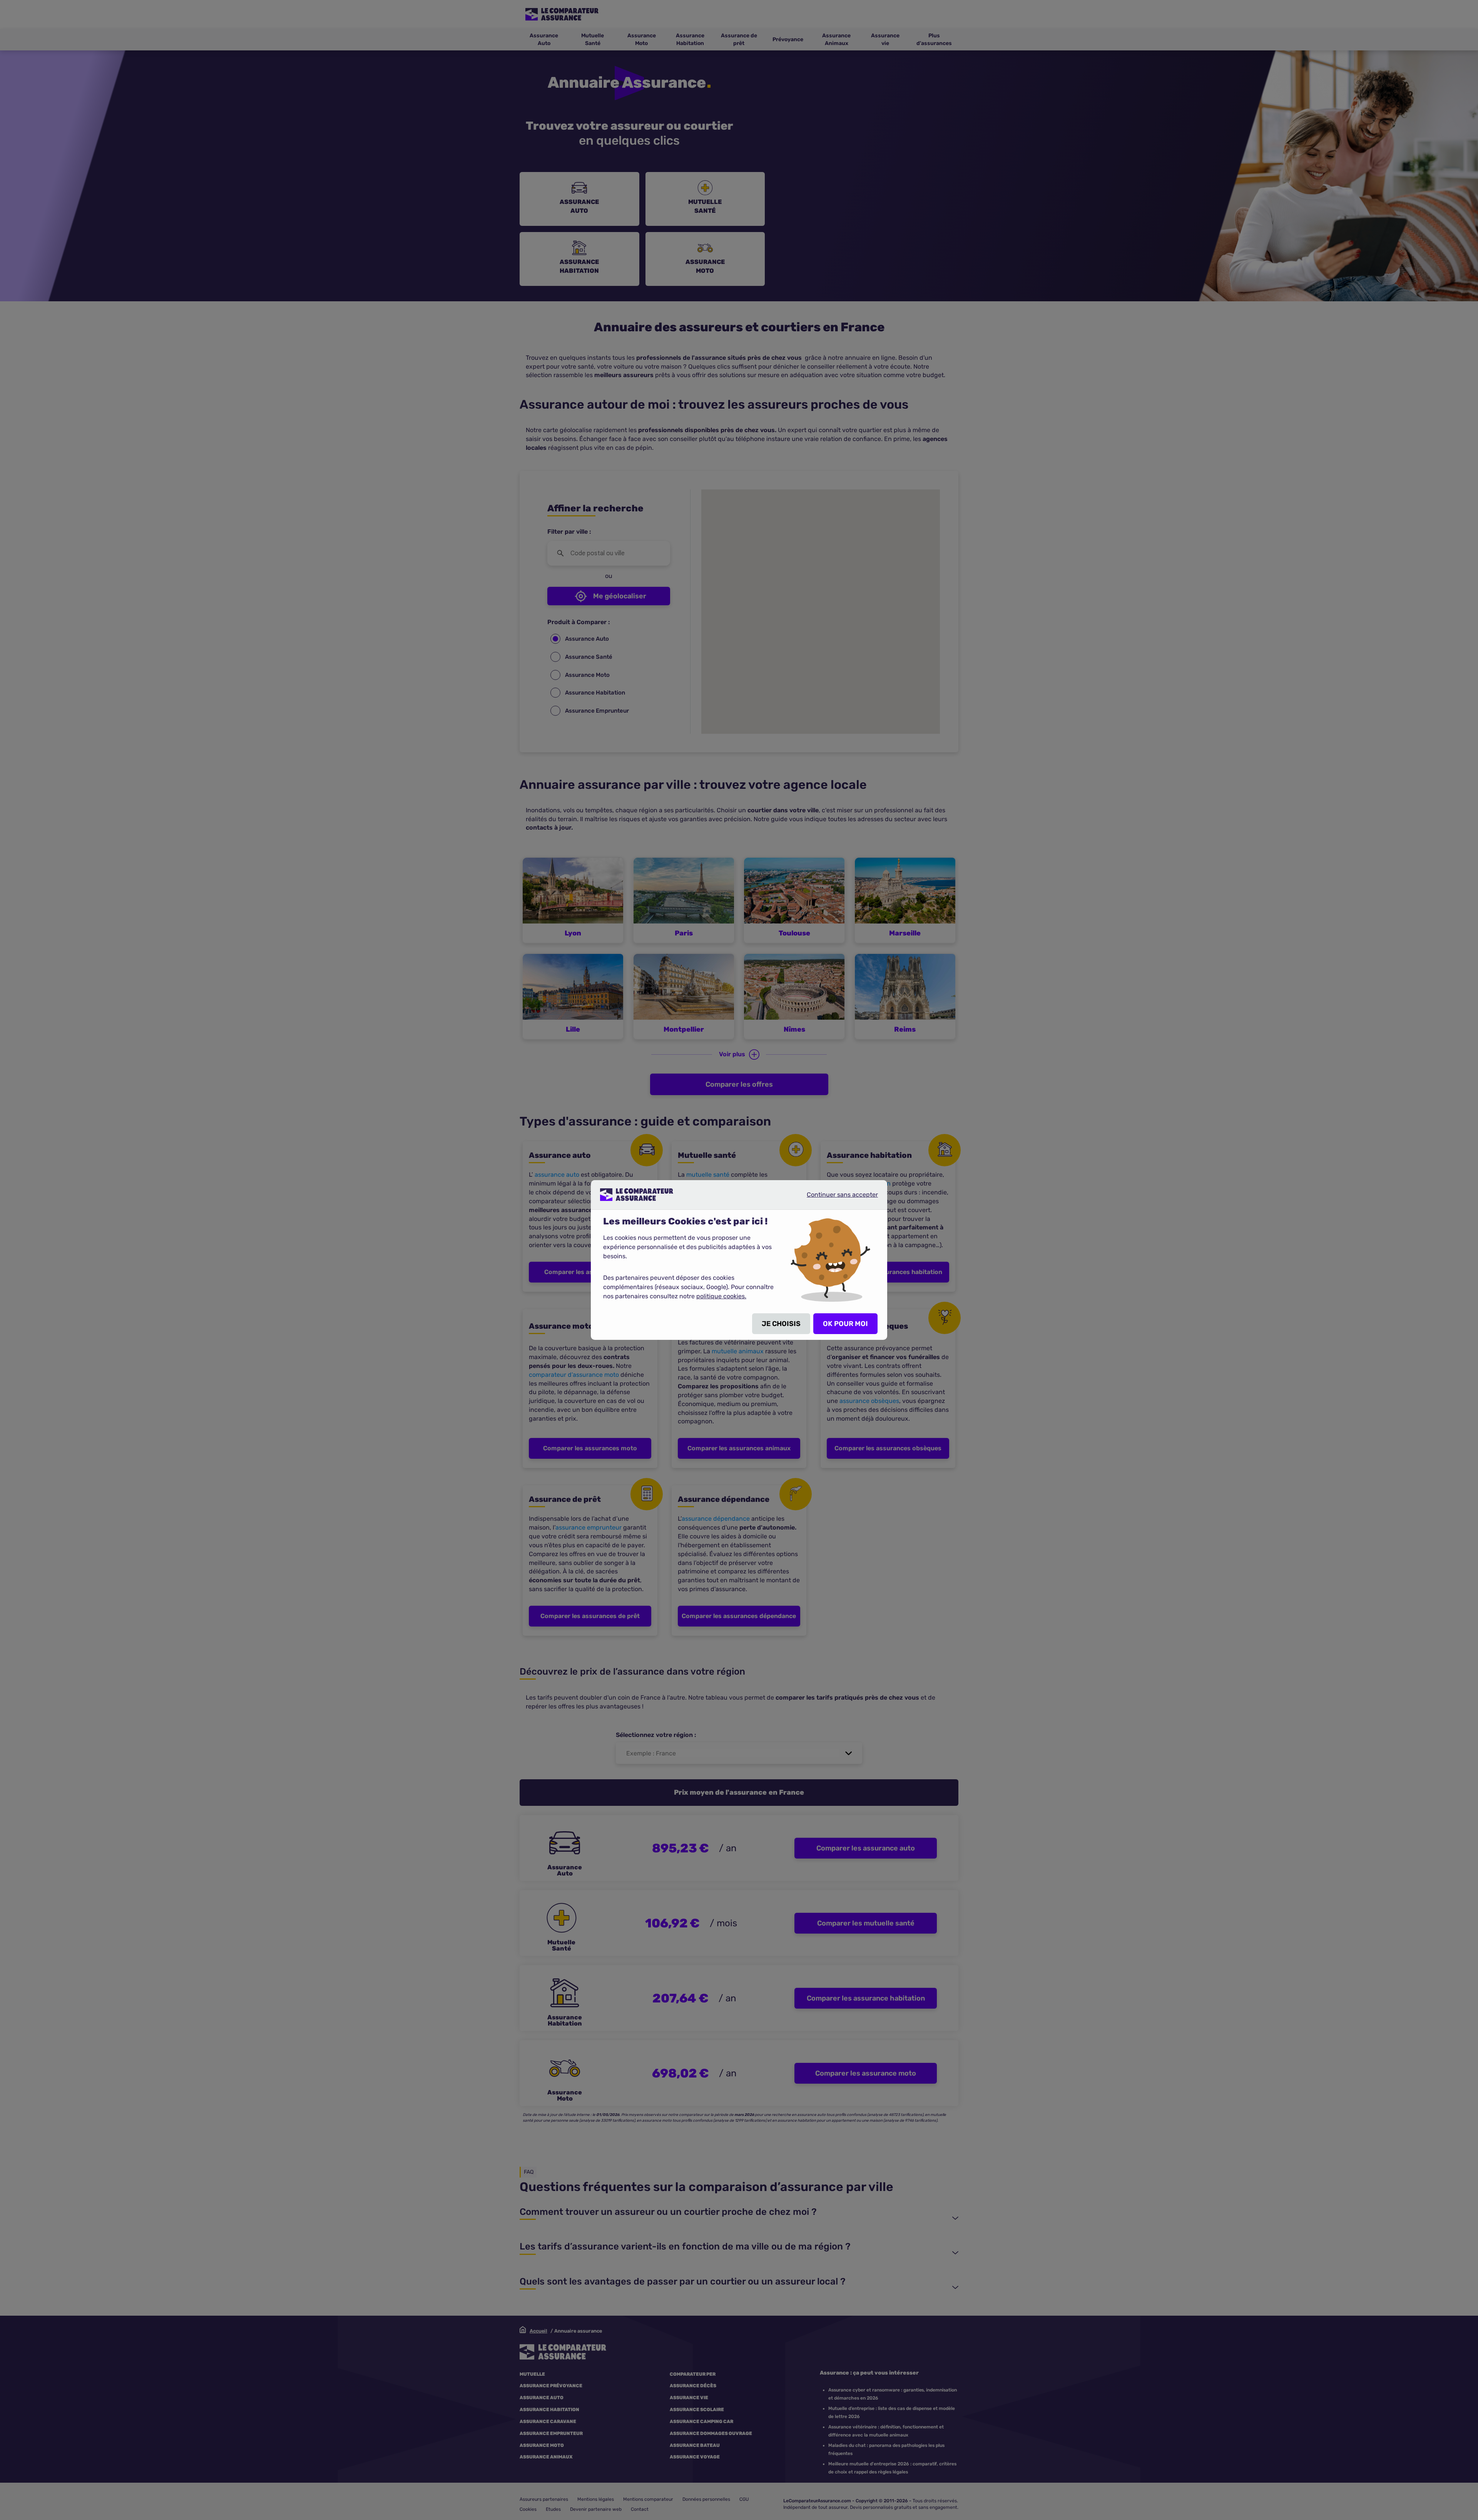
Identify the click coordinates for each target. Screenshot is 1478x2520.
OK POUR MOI (845, 1324)
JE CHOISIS (781, 1324)
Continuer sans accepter (836, 1197)
